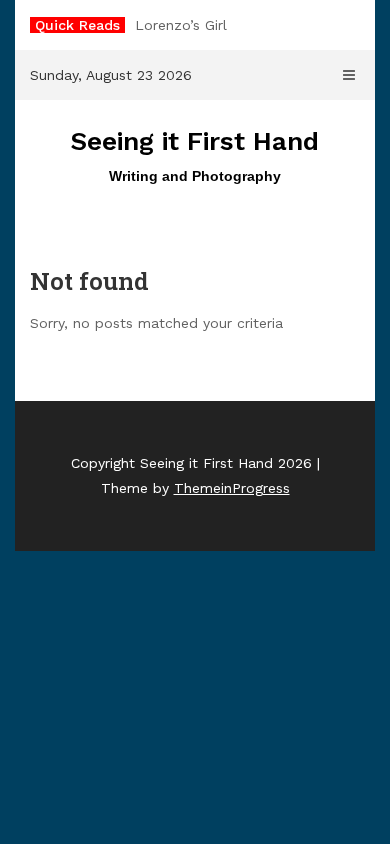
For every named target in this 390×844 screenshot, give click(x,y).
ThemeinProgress (232, 488)
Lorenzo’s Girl (181, 25)
